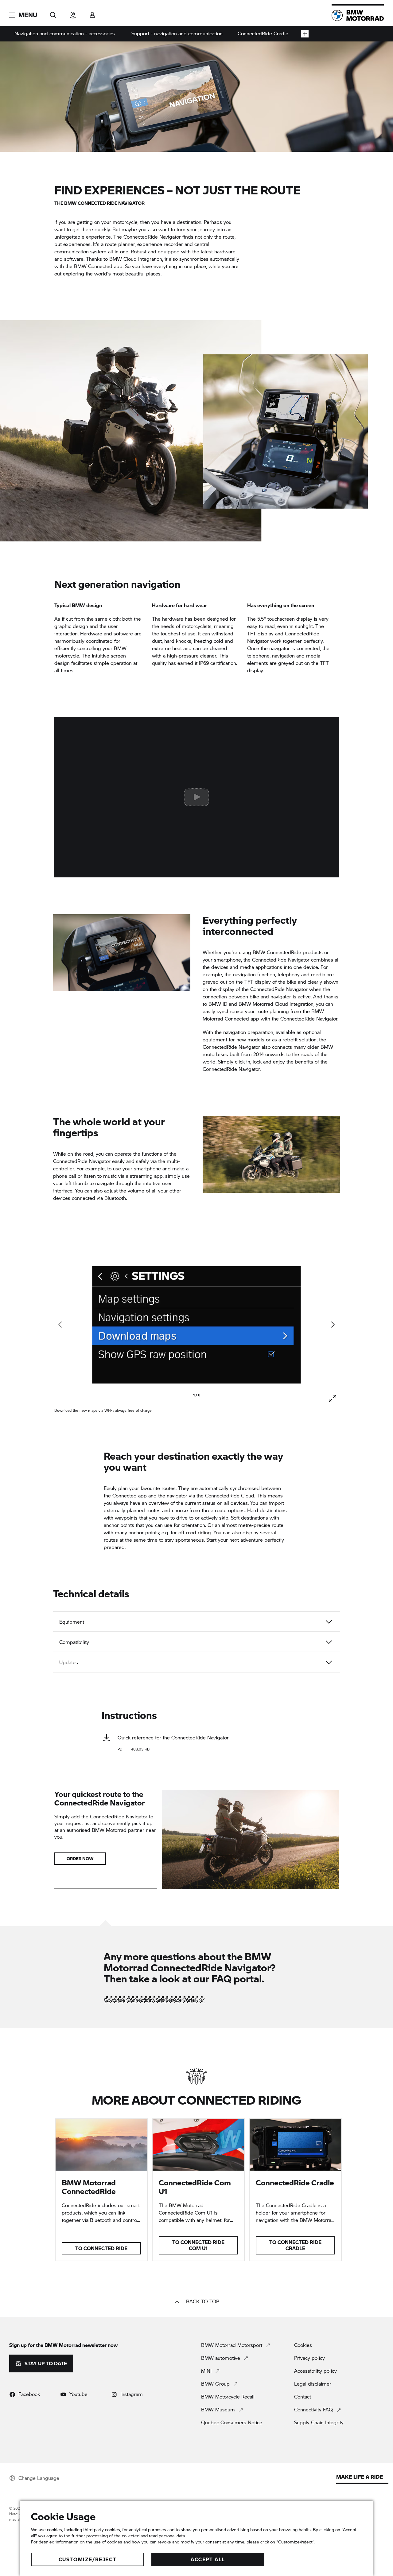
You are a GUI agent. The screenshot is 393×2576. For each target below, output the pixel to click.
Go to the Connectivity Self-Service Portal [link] (150, 2000)
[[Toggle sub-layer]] (305, 34)
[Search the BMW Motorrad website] (53, 13)
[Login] (92, 13)
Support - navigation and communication (177, 33)
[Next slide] (333, 1325)
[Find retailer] (73, 13)
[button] (23, 15)
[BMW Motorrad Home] (358, 15)
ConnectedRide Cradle (263, 33)
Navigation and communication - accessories (65, 33)
